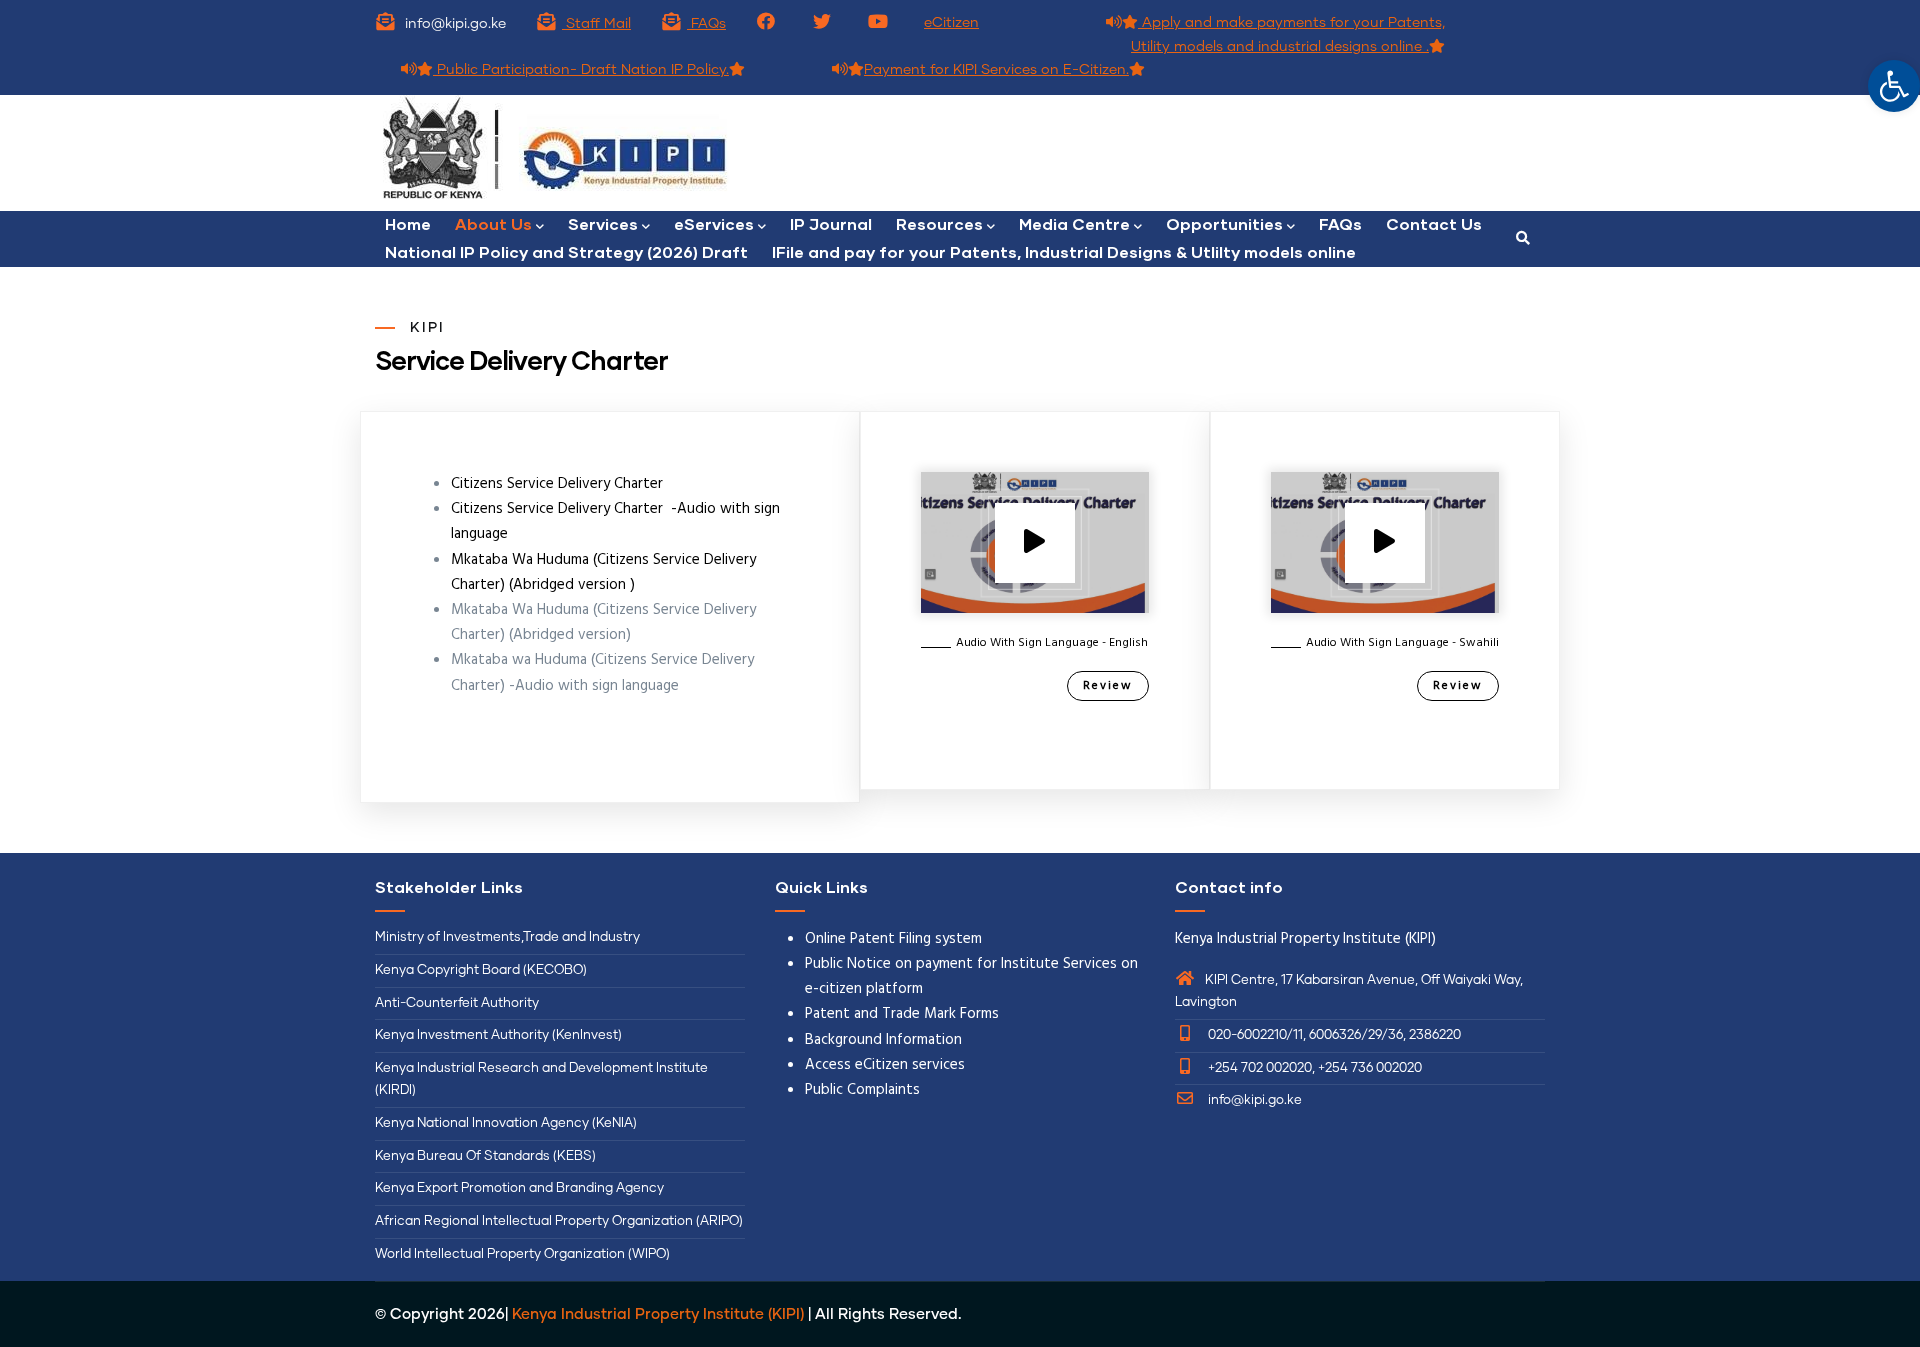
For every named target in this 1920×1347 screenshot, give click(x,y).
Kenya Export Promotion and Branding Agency (519, 1188)
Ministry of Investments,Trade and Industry (507, 937)
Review (1108, 686)
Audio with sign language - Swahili (1402, 643)
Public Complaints (862, 1090)
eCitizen (951, 23)
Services (603, 223)
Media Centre (1074, 223)
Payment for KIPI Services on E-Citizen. (996, 70)
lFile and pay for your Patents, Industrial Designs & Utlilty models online (1064, 251)
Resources (939, 223)
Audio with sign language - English (1052, 643)
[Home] (660, 153)
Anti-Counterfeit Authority (457, 1003)
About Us (493, 223)
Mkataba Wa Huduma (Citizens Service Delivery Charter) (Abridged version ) (603, 572)
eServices (714, 223)
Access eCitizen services (885, 1065)
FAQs (706, 24)
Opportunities (1224, 223)
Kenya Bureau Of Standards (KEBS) (485, 1156)
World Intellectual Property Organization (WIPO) (522, 1254)
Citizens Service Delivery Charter (557, 484)
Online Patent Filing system (893, 939)
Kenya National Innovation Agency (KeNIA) (506, 1123)
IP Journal (831, 223)
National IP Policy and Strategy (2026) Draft (566, 251)
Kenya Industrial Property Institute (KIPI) (658, 1314)
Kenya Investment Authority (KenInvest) (498, 1035)
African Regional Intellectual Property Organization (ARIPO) (559, 1221)
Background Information (883, 1040)
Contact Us (1434, 223)
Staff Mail (596, 24)
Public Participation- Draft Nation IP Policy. (581, 70)
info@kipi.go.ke (1253, 1100)
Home (408, 223)
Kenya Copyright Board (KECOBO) (482, 970)
